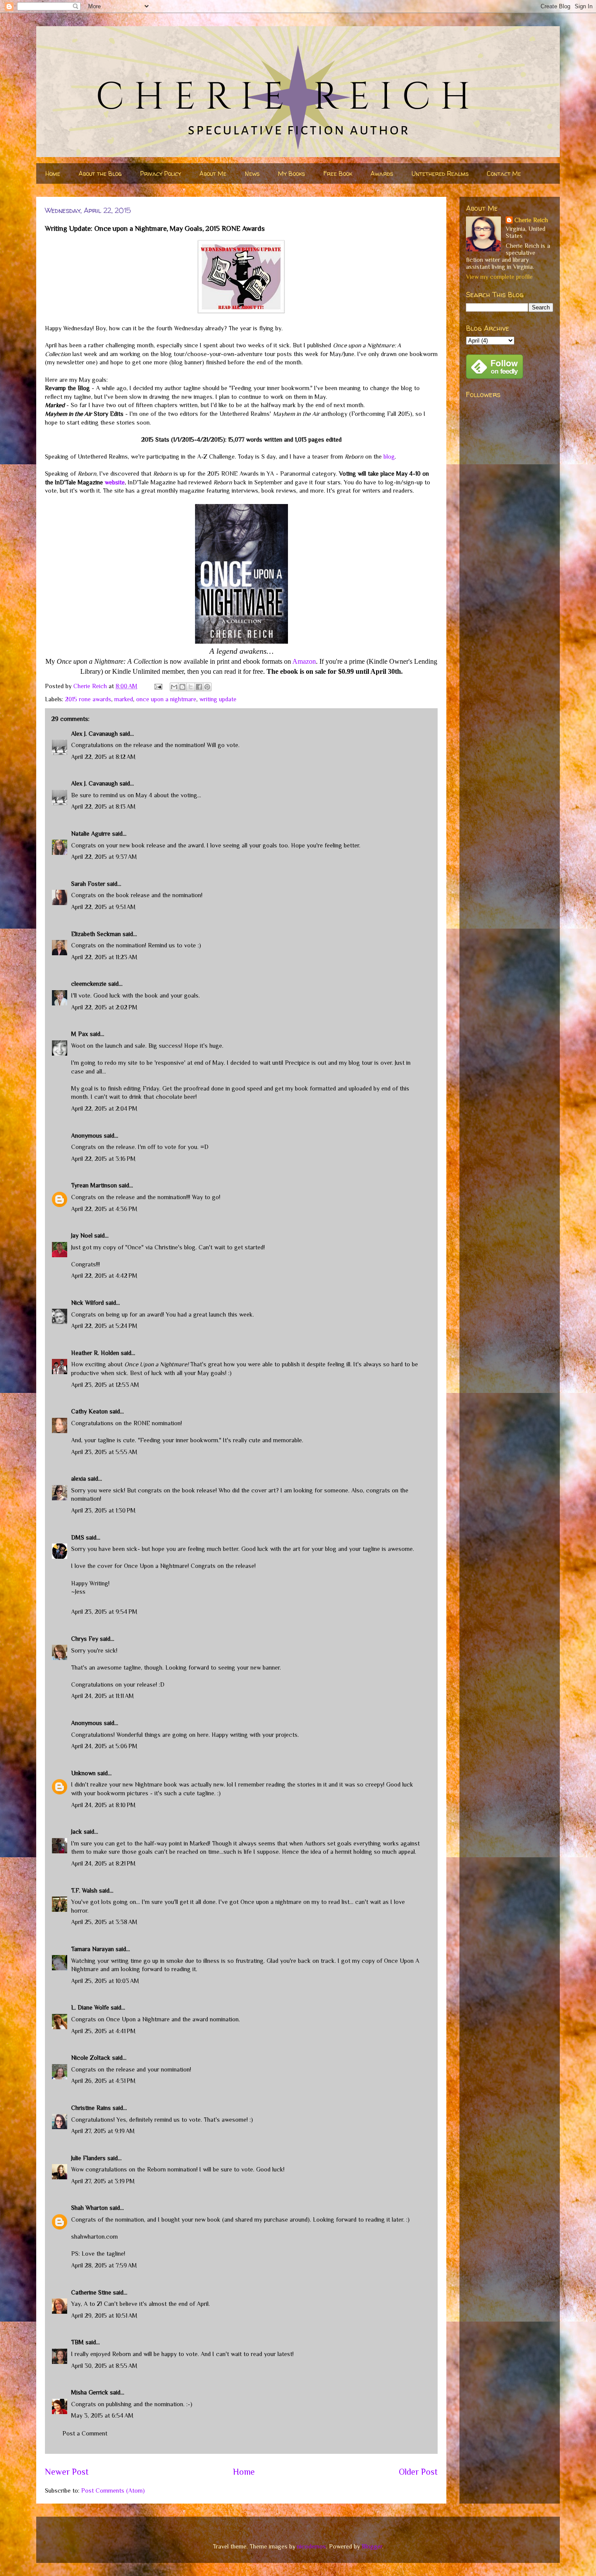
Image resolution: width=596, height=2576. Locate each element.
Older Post (418, 2472)
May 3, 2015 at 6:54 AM (102, 2415)
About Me (213, 173)
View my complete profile (499, 277)
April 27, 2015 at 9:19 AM (103, 2131)
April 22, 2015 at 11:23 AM (104, 957)
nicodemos (312, 2546)
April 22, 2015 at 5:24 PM (104, 1326)
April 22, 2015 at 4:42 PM (104, 1276)
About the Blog (100, 173)
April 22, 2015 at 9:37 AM (104, 857)
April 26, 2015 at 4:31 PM (103, 2081)
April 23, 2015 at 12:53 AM (105, 1385)
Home (53, 173)
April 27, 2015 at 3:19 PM (103, 2181)
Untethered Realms (440, 173)
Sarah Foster (88, 884)
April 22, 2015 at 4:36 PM (104, 1209)
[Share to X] (191, 687)
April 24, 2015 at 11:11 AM (103, 1696)
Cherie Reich (531, 220)
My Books (291, 173)
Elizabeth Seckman (96, 934)
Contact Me (504, 173)
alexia (79, 1478)
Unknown (83, 1773)
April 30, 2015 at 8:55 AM (104, 2366)
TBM (77, 2342)
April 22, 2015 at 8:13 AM (103, 806)
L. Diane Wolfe (90, 2007)
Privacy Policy (161, 173)
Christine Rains (91, 2108)
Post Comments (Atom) (113, 2490)
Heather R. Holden (95, 1353)
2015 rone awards (88, 699)
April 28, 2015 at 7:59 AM (104, 2265)
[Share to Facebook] (199, 687)
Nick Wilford (87, 1303)
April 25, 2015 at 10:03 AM (105, 1981)
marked (124, 699)
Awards (382, 173)
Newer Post (67, 2472)
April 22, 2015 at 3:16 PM (103, 1159)
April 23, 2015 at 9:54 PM (104, 1612)
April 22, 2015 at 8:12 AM (103, 757)
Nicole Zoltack (91, 2058)
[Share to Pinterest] (207, 687)
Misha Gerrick (90, 2392)
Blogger (372, 2546)
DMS (78, 1537)
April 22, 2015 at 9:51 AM (103, 907)
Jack (77, 1832)
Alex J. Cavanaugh (94, 734)
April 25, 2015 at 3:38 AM (104, 1922)
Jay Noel (82, 1235)
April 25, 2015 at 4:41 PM (103, 2031)
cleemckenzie (89, 984)
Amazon (304, 661)
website (115, 482)
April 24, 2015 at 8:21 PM (103, 1863)
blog (389, 456)
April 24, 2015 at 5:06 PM (104, 1746)
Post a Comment (85, 2433)
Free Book (338, 173)
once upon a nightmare (166, 699)
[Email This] (174, 687)
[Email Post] (158, 686)
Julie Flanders (88, 2158)
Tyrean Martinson (94, 1185)
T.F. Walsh (84, 1890)
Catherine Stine (91, 2292)
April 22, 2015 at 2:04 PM (104, 1108)
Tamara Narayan (92, 1949)
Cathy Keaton (89, 1411)
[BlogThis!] (182, 687)
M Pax (80, 1034)
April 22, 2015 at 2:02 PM (104, 1007)
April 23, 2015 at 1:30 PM (103, 1510)
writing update (218, 699)
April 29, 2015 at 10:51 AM (104, 2315)
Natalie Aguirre (91, 834)
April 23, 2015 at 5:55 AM (104, 1452)
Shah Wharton (89, 2208)
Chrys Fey (85, 1639)
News (252, 173)
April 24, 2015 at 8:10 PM (103, 1805)
